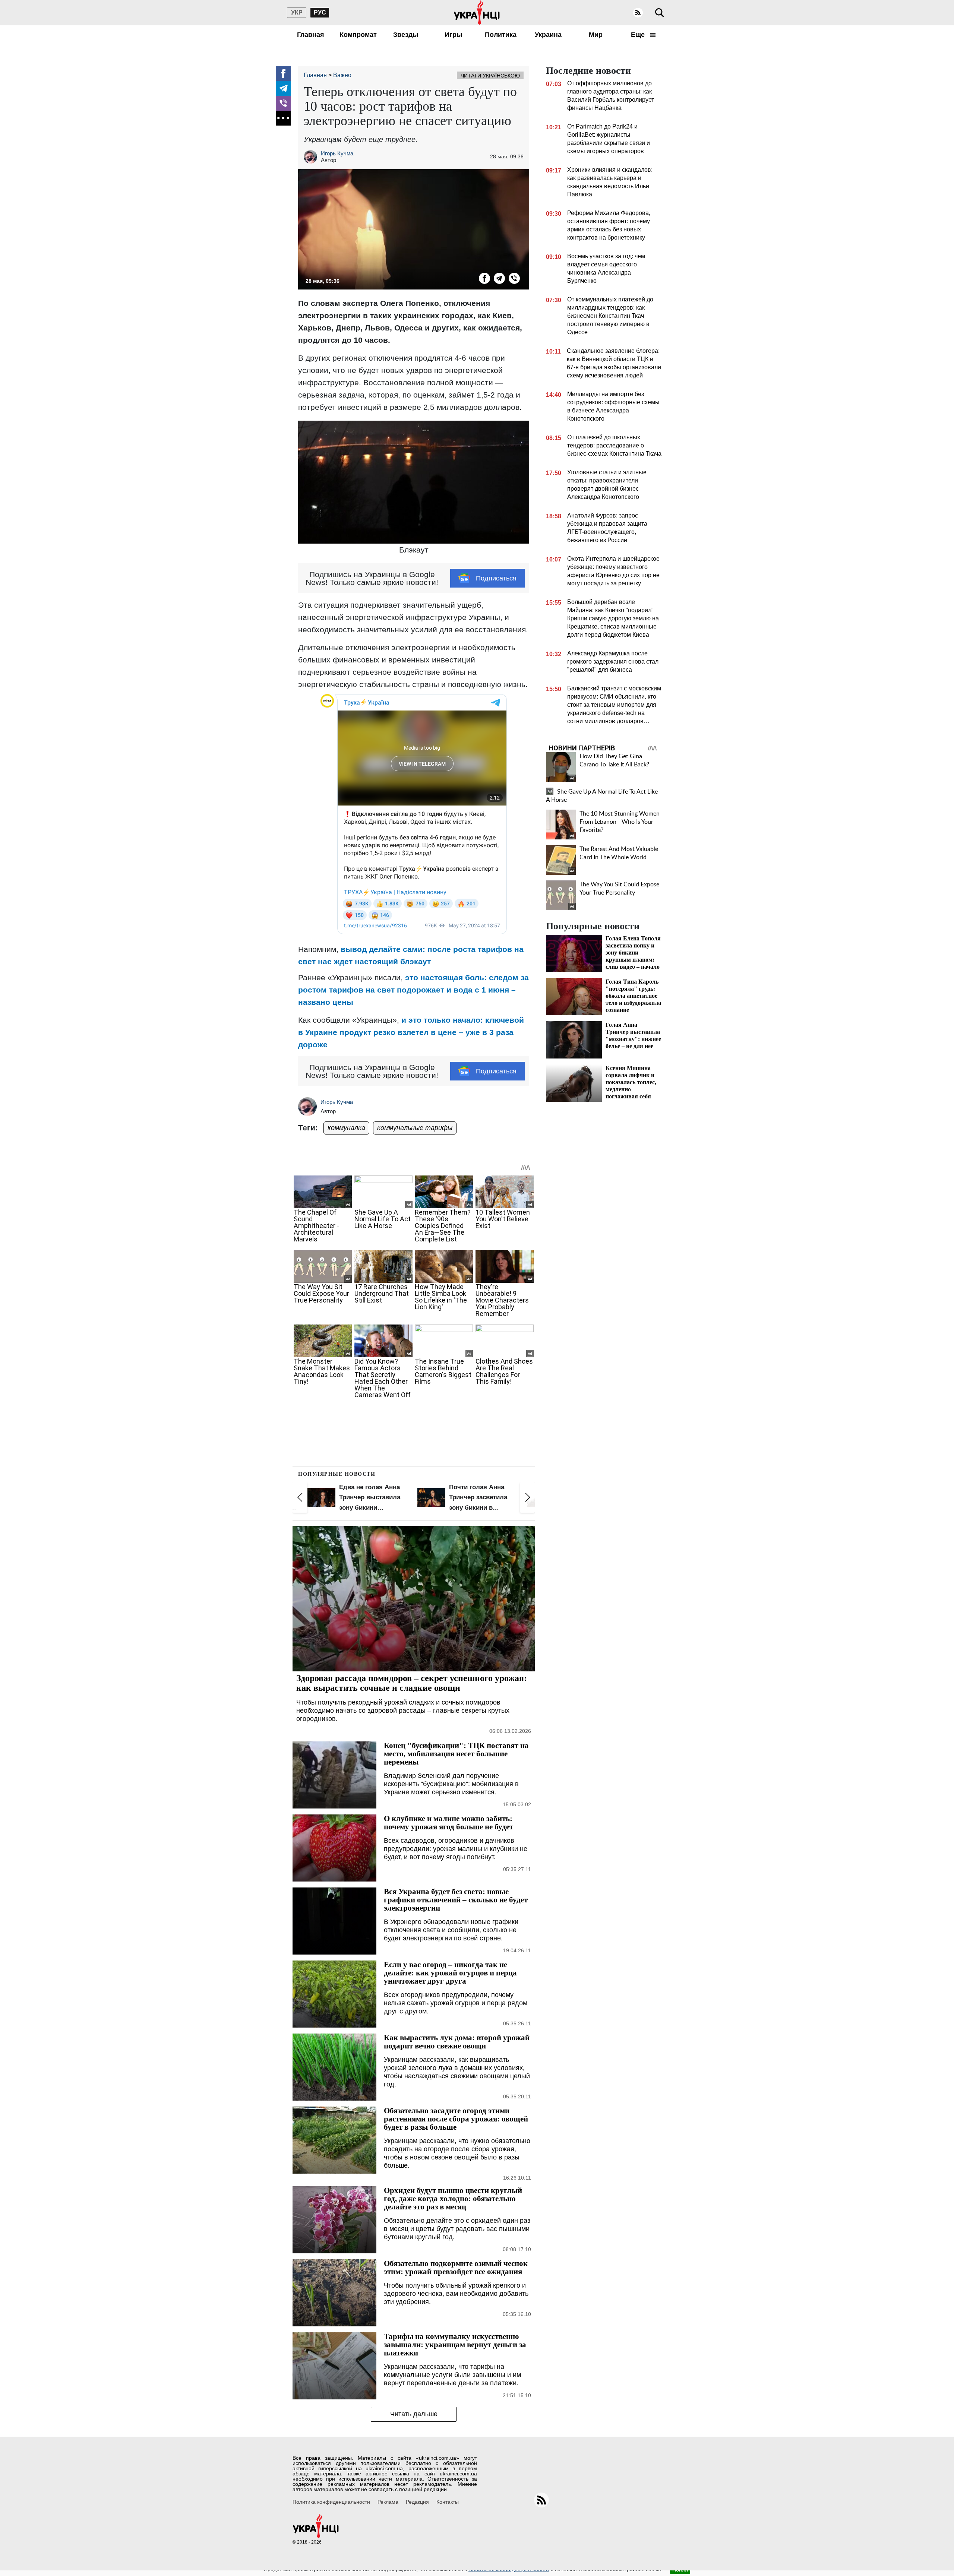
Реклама (388, 2502)
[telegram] (283, 88)
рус (320, 12)
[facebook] (283, 73)
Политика (501, 35)
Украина (548, 35)
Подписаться (496, 578)
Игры (453, 35)
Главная (311, 35)
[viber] (283, 103)
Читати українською (490, 76)
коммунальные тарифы (415, 1128)
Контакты (448, 2502)
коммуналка (346, 1128)
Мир (596, 35)
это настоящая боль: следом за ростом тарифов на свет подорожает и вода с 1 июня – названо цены (413, 990)
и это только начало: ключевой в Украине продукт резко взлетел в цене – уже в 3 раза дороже (411, 1032)
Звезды (406, 35)
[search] (660, 13)
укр (297, 12)
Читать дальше (414, 2414)
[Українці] (477, 13)
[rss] (638, 13)
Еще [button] (639, 35)
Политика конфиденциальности (331, 2502)
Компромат (358, 35)
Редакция (417, 2502)
